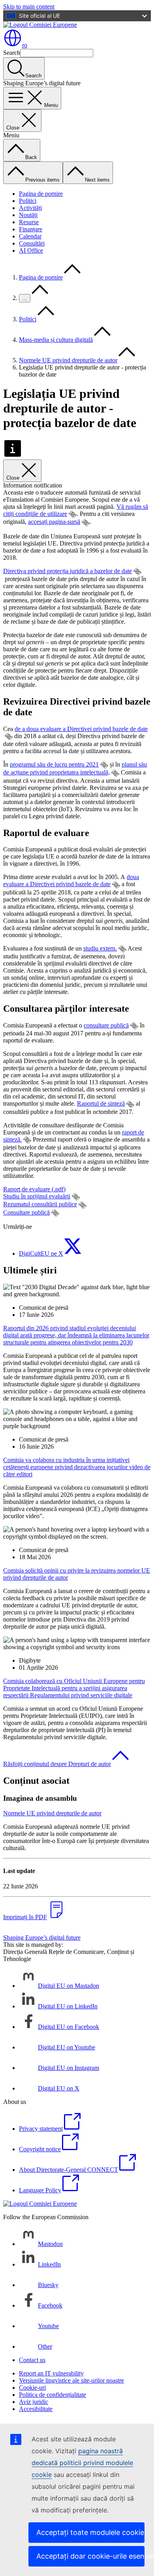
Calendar (30, 236)
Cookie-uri (32, 2388)
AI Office (31, 250)
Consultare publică (26, 1212)
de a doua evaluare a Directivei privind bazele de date (81, 729)
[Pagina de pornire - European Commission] (40, 25)
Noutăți (28, 215)
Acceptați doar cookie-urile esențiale (90, 2556)
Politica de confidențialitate (53, 2395)
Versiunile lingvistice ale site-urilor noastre (71, 2380)
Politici (28, 201)
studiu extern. (100, 948)
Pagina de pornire (41, 194)
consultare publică (106, 1025)
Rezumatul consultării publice (40, 1204)
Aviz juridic (34, 2402)
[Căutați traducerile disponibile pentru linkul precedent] (73, 514)
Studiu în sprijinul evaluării (37, 1196)
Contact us (32, 2360)
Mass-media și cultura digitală (56, 340)
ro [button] (25, 45)
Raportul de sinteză (101, 1103)
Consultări (32, 243)
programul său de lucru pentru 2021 (54, 764)
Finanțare (31, 229)
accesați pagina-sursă (54, 522)
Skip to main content (29, 7)
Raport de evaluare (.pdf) (34, 1189)
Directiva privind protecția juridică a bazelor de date (68, 571)
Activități (30, 208)
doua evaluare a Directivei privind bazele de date (71, 880)
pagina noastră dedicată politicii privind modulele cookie (82, 2463)
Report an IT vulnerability (51, 2373)
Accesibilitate (36, 2409)
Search (12, 53)
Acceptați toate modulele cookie (90, 2532)
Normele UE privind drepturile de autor (68, 360)
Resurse (29, 222)
